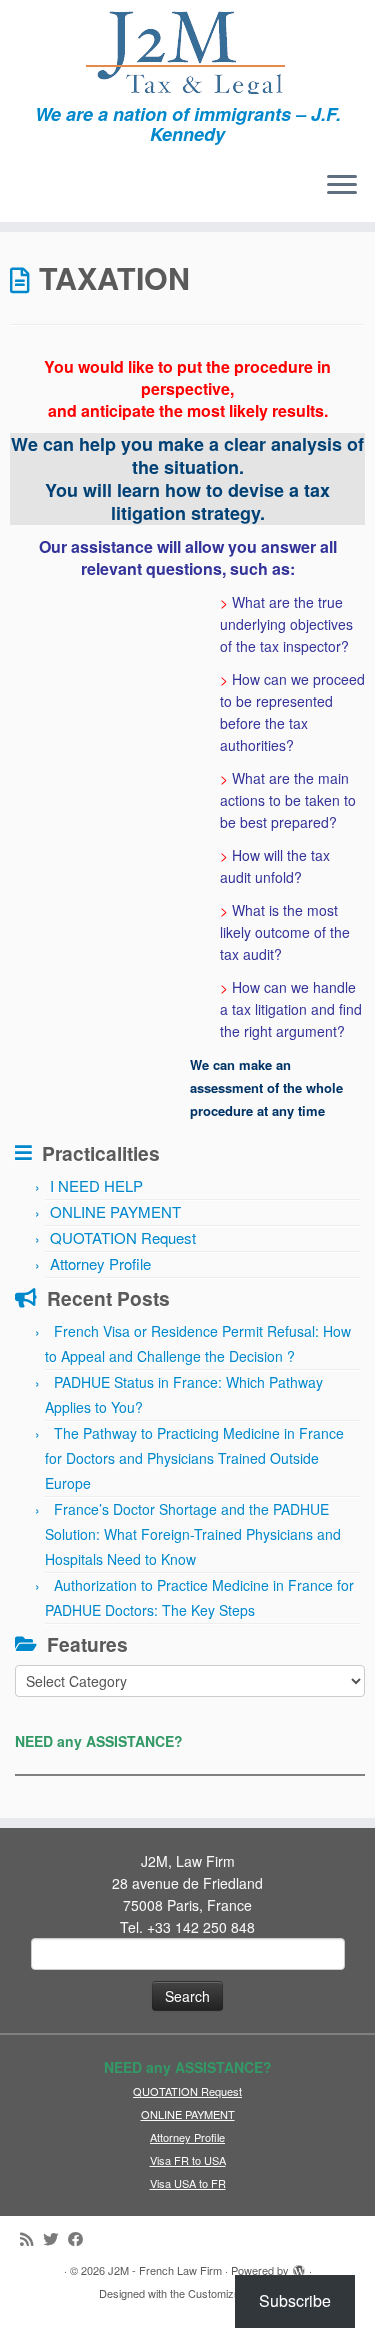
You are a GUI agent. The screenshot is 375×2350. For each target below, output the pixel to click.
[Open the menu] (342, 186)
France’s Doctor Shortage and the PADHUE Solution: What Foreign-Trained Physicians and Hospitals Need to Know (193, 1534)
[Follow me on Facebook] (80, 2238)
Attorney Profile (100, 1263)
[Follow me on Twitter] (55, 2238)
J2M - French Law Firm (165, 2270)
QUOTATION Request (123, 1237)
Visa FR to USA (188, 2160)
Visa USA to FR (188, 2183)
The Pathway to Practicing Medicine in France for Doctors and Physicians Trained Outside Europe (194, 1458)
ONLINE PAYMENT (115, 1211)
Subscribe (295, 2300)
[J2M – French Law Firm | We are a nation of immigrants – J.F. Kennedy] (187, 52)
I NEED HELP (96, 1185)
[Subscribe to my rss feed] (31, 2238)
